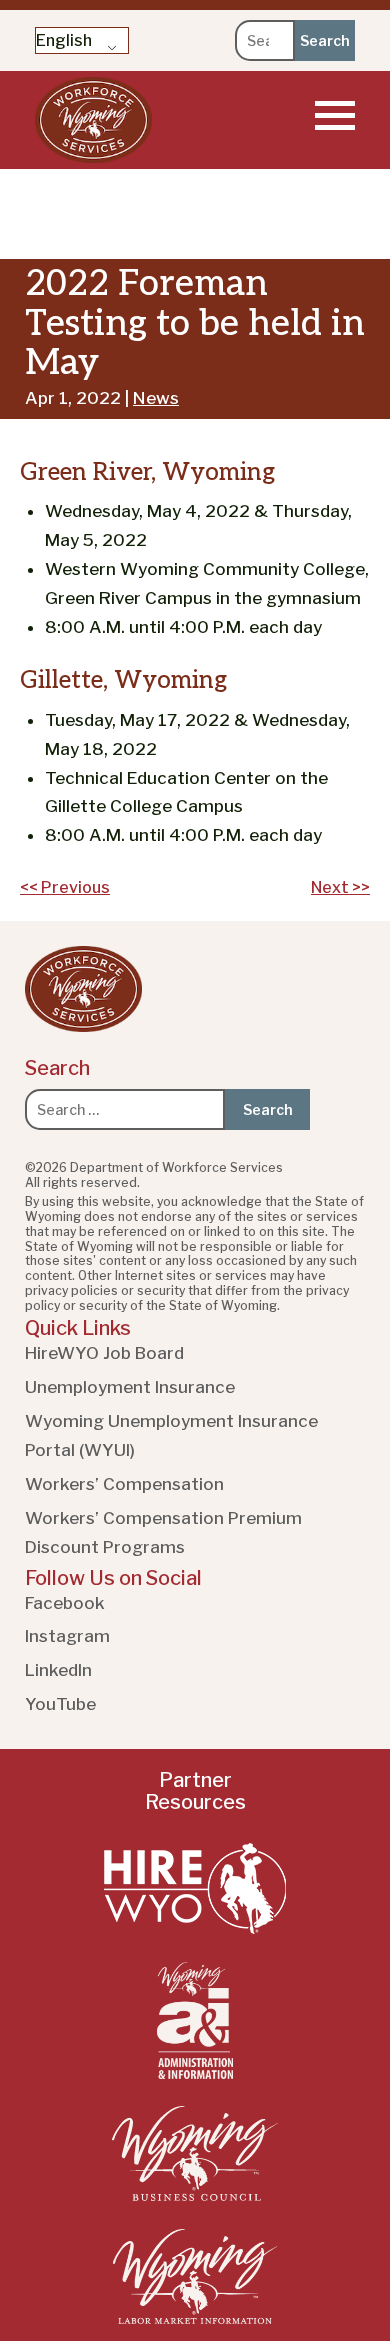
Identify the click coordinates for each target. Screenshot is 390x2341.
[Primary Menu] (335, 115)
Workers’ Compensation (124, 1484)
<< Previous (65, 887)
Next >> (340, 887)
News (156, 398)
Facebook (65, 1603)
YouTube (60, 1704)
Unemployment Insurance (130, 1387)
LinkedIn (58, 1670)
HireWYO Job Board (104, 1353)
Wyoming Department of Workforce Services (93, 120)
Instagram (67, 1636)
